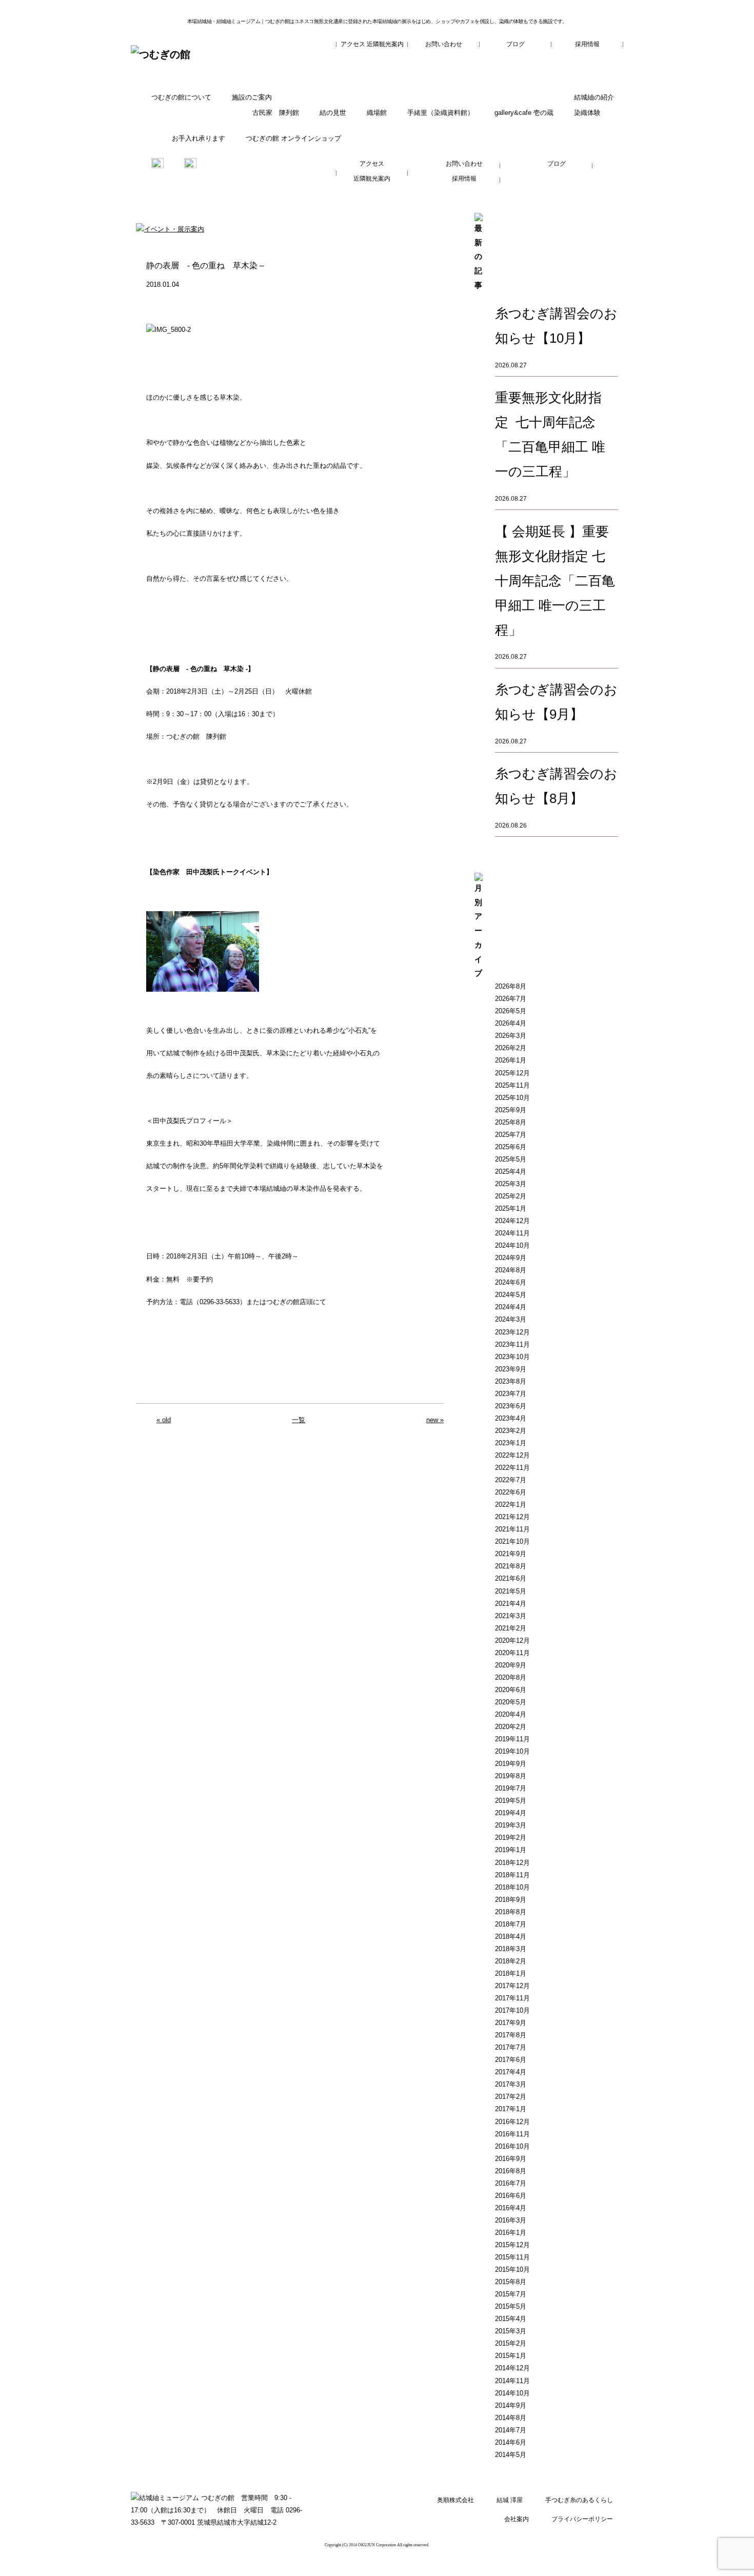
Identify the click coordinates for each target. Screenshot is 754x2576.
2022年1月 (511, 1505)
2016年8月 (511, 2171)
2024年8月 (511, 1270)
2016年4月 (511, 2208)
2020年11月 (512, 1653)
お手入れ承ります (199, 138)
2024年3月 (511, 1319)
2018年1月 (511, 1973)
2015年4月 (511, 2319)
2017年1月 (511, 2109)
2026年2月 (511, 1048)
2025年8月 (511, 1122)
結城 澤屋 (510, 2500)
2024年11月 (512, 1233)
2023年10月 (512, 1357)
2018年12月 (512, 1863)
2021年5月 (511, 1591)
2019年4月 (511, 1813)
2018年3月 (511, 1949)
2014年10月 (512, 2393)
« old (164, 1420)
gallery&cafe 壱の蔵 (524, 113)
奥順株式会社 (455, 2500)
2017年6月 (511, 2060)
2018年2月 (511, 1961)
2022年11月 (512, 1468)
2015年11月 (512, 2257)
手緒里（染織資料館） (441, 113)
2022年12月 (512, 1455)
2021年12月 (512, 1517)
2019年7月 (511, 1788)
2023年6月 (511, 1406)
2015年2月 (511, 2343)
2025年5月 (511, 1159)
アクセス (353, 44)
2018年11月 (512, 1875)
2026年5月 (511, 1011)
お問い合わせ (444, 44)
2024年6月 (511, 1282)
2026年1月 (511, 1060)
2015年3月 (511, 2331)
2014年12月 (512, 2368)
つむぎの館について (181, 97)
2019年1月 (511, 1850)
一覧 (299, 1420)
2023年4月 (511, 1418)
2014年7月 (511, 2430)
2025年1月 (511, 1208)
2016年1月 (511, 2233)
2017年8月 (511, 2035)
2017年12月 (512, 1986)
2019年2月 (511, 1837)
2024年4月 (511, 1307)
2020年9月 (511, 1665)
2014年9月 (511, 2405)
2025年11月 (512, 1085)
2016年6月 (511, 2196)
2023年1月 (511, 1443)
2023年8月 (511, 1381)
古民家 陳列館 (276, 113)
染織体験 (587, 113)
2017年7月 (511, 2047)
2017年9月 (511, 2023)
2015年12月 (512, 2245)
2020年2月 (511, 1727)
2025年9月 (511, 1110)
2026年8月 (511, 986)
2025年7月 (511, 1135)
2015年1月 (511, 2356)
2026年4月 (511, 1023)
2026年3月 (511, 1036)
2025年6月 (511, 1147)
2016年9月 (511, 2159)
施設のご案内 (252, 97)
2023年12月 (512, 1332)
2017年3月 (511, 2084)
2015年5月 (511, 2306)
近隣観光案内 (385, 44)
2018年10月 (512, 1887)
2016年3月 (511, 2220)
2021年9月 (511, 1554)
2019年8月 (511, 1776)
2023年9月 (511, 1369)
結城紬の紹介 (594, 97)
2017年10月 (512, 2010)
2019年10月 (512, 1751)
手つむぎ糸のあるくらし (579, 2500)
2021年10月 (512, 1541)
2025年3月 (511, 1184)
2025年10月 (512, 1098)
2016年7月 (511, 2183)
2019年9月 (511, 1764)
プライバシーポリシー (582, 2519)
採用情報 (587, 44)
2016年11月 (512, 2134)
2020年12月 (512, 1640)
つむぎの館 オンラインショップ (293, 138)
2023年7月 (511, 1394)
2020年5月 (511, 1702)
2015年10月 (512, 2269)
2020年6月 (511, 1690)
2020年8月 (511, 1677)
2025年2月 (511, 1196)
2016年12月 (512, 2122)
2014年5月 (511, 2455)
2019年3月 (511, 1825)
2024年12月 (512, 1221)
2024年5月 (511, 1295)
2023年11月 (512, 1344)
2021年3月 (511, 1616)
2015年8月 (511, 2282)
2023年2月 (511, 1431)
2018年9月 (511, 1900)
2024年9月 (511, 1258)
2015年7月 (511, 2294)
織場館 (377, 113)
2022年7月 (511, 1480)
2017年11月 (512, 1998)
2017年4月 (511, 2072)
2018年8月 (511, 1912)
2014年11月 (512, 2381)
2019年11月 (512, 1739)
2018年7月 (511, 1924)
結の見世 (333, 113)
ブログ (515, 44)
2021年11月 (512, 1529)
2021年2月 (511, 1628)
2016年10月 (512, 2146)
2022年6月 (511, 1492)
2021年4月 (511, 1604)
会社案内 (517, 2519)
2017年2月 (511, 2097)
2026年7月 (511, 999)
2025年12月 (512, 1073)
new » (435, 1420)
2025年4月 (511, 1172)
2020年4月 (511, 1714)
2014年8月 (511, 2418)
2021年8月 (511, 1566)
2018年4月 (511, 1936)
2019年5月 (511, 1801)
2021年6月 (511, 1578)
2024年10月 (512, 1245)
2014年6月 (511, 2442)
